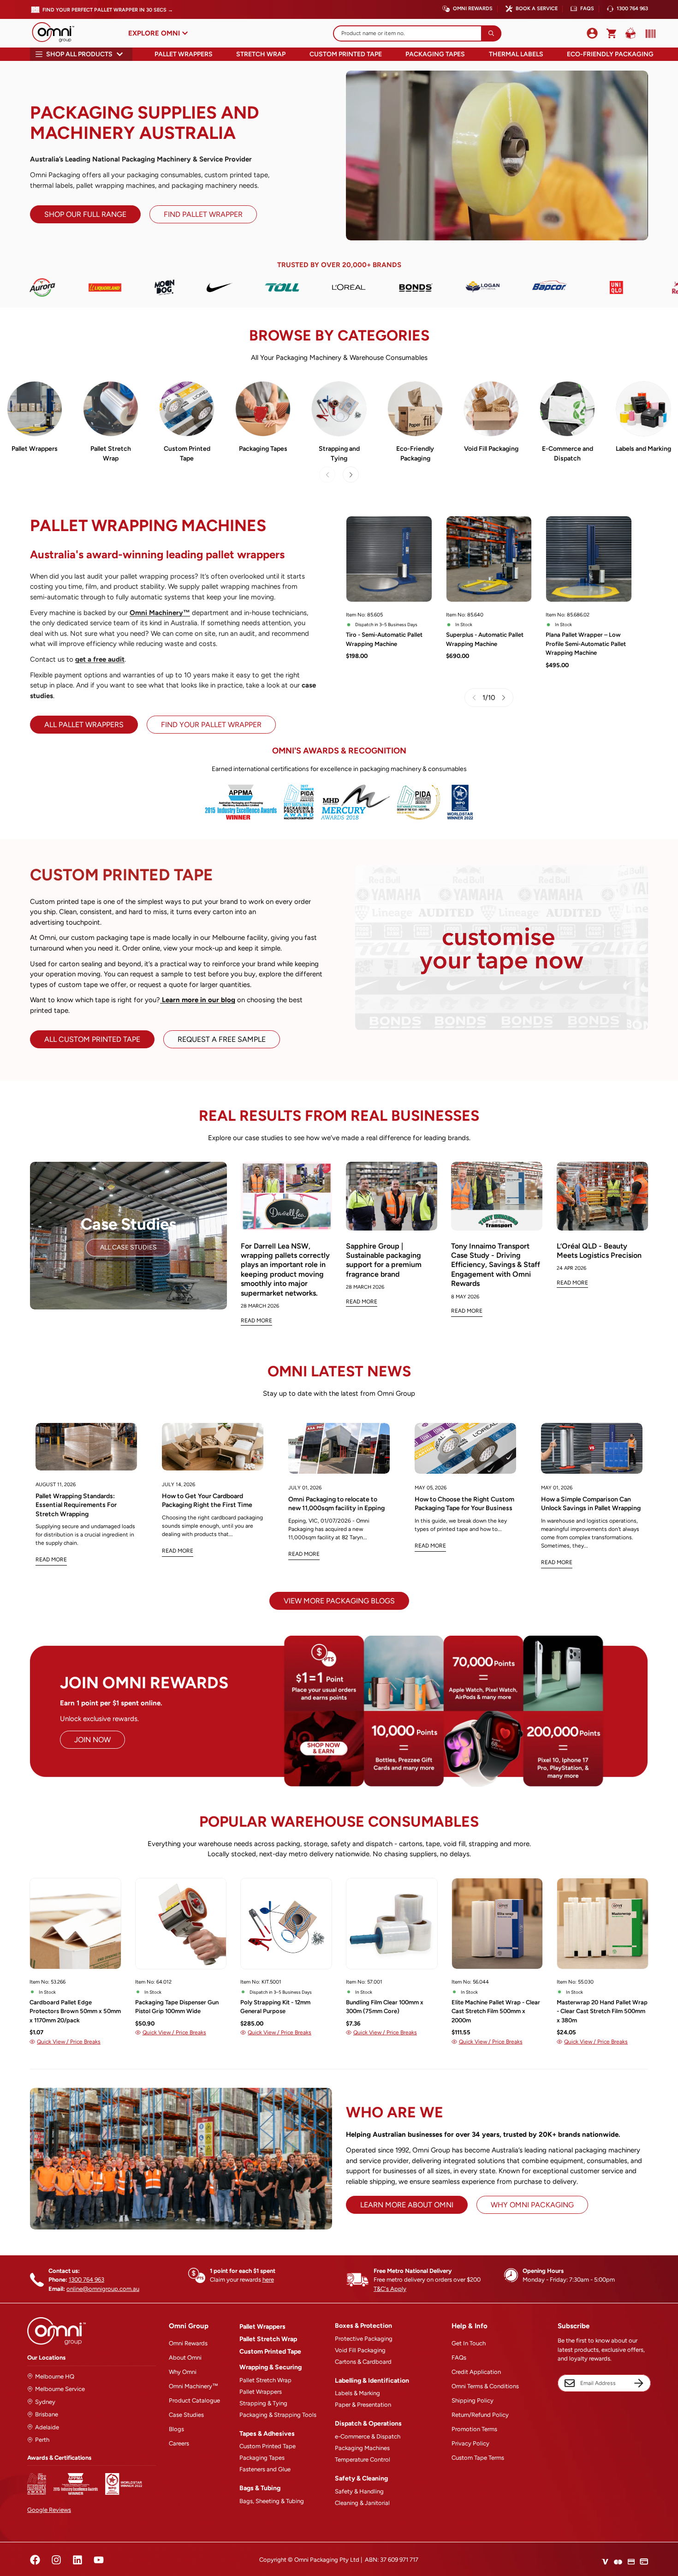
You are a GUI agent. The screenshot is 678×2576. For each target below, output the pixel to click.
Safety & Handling (359, 2491)
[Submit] (491, 33)
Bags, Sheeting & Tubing (272, 2501)
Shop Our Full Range (85, 214)
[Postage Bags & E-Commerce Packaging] (567, 409)
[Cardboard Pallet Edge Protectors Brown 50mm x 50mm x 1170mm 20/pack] (75, 1924)
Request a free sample (222, 1039)
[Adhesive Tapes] (263, 409)
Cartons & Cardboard (363, 2362)
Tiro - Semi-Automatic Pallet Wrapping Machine (384, 639)
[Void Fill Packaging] (491, 409)
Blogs (176, 2429)
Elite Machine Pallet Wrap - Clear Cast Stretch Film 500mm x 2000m (496, 2011)
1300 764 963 (632, 9)
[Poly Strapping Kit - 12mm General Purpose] (286, 1924)
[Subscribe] (639, 2383)
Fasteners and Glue (265, 2469)
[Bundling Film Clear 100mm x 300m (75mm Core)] (392, 1924)
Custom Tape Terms (478, 2458)
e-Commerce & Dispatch (368, 2436)
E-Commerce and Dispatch (568, 454)
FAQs (587, 9)
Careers (179, 2443)
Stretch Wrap (261, 54)
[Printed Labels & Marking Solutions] (643, 409)
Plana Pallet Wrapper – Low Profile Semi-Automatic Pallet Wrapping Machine (586, 644)
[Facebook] (35, 2560)
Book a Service (537, 9)
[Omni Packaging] (58, 33)
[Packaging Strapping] (339, 409)
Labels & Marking (357, 2393)
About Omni (185, 2358)
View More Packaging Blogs (339, 1601)
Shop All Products (79, 54)
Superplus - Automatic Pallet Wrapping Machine (485, 639)
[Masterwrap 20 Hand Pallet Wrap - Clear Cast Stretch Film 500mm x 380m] (603, 1924)
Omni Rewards (473, 9)
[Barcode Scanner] (648, 34)
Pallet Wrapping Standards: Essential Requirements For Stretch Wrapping (76, 1505)
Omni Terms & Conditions (485, 2386)
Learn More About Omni (407, 2205)
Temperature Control (363, 2459)
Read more (51, 1560)
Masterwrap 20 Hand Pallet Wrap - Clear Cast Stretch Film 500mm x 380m (602, 2011)
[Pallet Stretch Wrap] (111, 409)
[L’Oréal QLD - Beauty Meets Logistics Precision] (602, 1196)
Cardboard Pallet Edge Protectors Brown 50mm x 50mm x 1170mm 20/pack (75, 2011)
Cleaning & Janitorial (362, 2503)
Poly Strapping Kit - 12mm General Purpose (275, 2007)
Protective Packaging (364, 2339)
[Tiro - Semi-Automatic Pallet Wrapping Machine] (389, 559)
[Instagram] (56, 2560)
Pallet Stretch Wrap (111, 454)
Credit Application (476, 2372)
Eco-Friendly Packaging (610, 54)
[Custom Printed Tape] (187, 409)
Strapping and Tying (339, 454)
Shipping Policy (473, 2400)
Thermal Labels (516, 54)
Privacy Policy (470, 2443)
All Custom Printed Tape (92, 1039)
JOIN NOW (92, 1740)
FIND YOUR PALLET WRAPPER (211, 725)
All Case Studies (128, 1247)
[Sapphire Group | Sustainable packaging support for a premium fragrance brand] (392, 1196)
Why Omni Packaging (532, 2205)
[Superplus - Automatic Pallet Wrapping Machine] (489, 559)
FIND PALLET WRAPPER (203, 214)
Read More (256, 1321)
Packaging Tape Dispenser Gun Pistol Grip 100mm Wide (177, 2007)
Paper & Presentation (363, 2405)
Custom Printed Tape (346, 54)
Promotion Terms (474, 2429)
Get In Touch (469, 2343)
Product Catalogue (194, 2400)
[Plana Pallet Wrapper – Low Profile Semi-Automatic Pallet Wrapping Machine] (589, 559)
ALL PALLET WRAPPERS (84, 725)
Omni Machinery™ (193, 2386)
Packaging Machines (362, 2448)
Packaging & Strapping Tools (278, 2415)
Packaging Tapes (435, 54)
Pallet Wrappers (184, 54)
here (268, 2280)
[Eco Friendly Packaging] (415, 409)
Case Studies (186, 2415)
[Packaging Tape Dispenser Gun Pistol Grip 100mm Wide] (181, 1924)
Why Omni (183, 2372)
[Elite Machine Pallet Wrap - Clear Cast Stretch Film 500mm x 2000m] (497, 1924)
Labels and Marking (643, 449)
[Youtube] (99, 2560)
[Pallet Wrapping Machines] (35, 409)
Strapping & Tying (263, 2403)
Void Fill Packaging (491, 449)
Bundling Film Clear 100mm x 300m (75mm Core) (385, 2007)
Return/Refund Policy (480, 2415)
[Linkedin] (77, 2560)
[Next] (351, 475)
